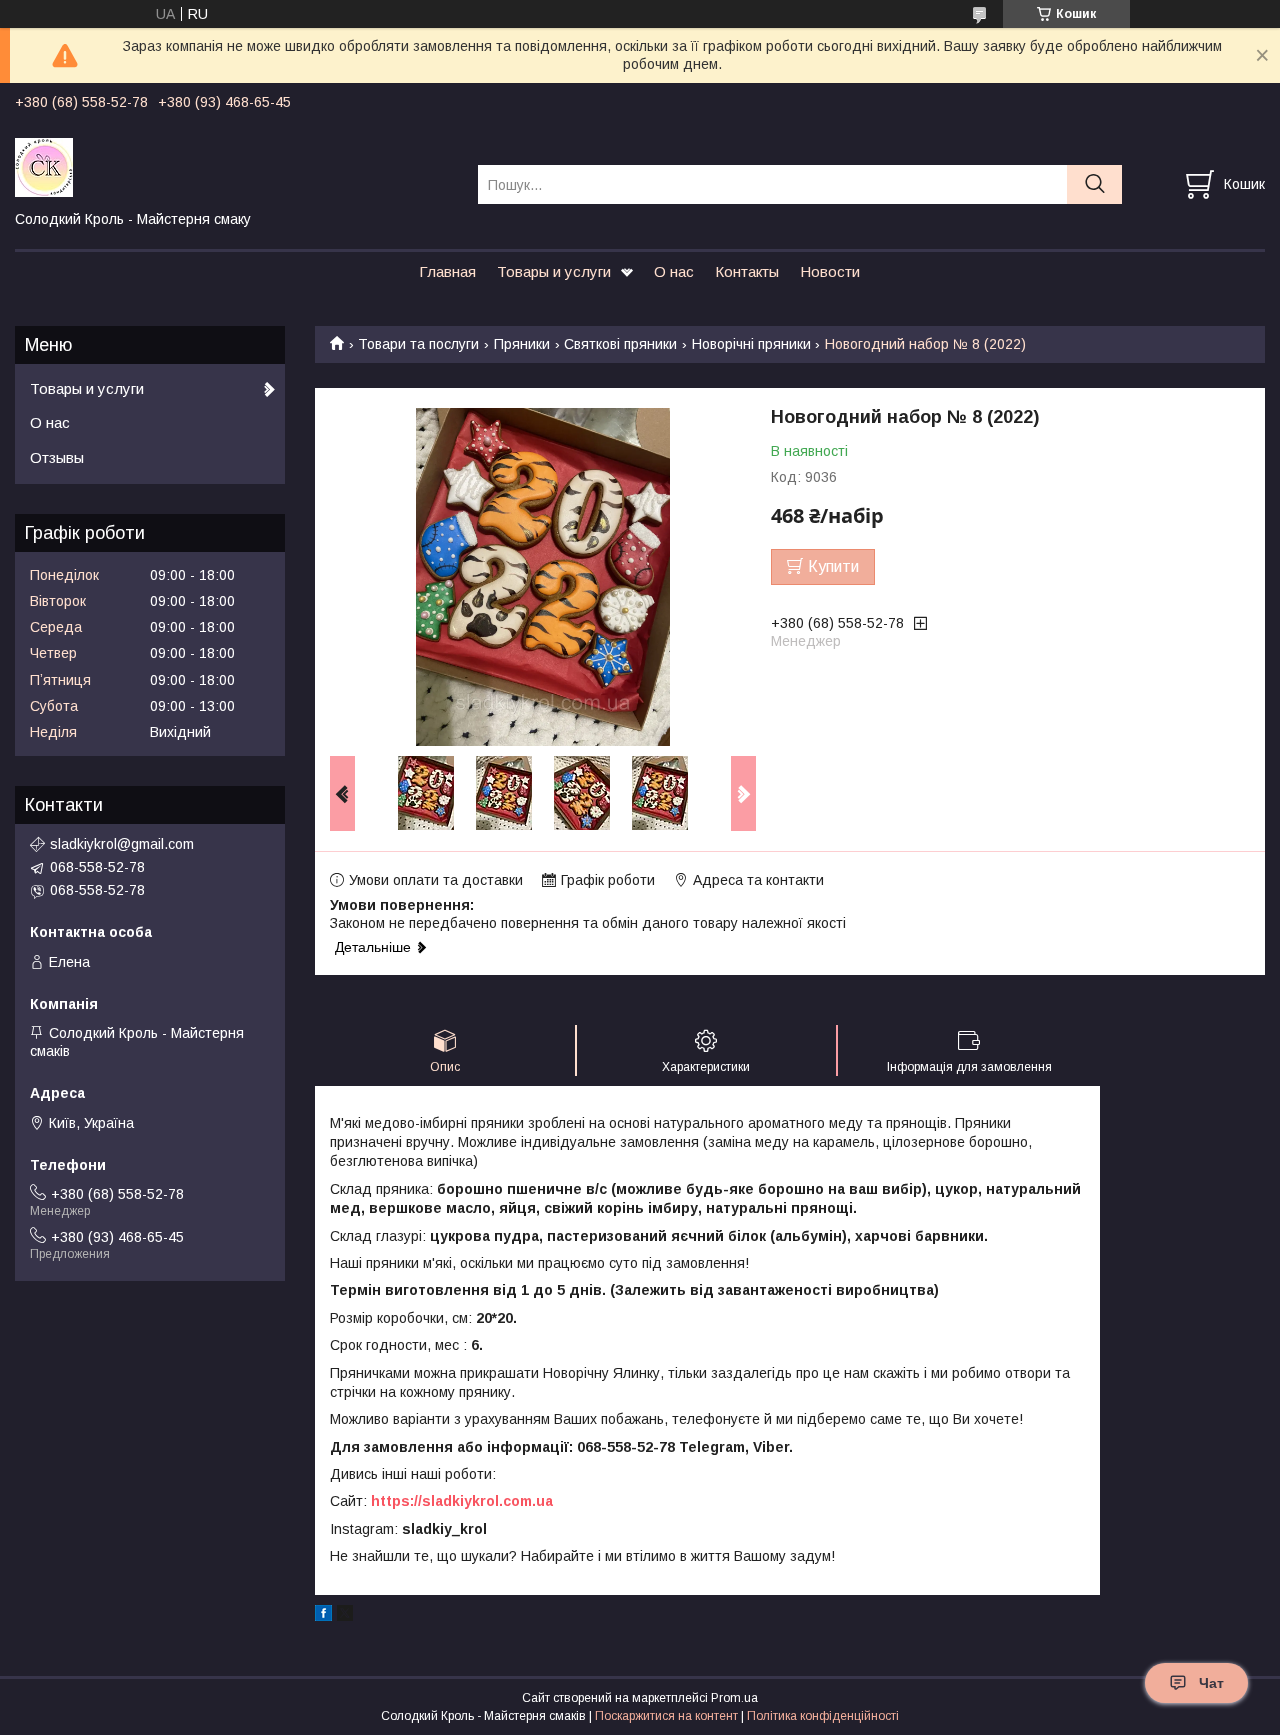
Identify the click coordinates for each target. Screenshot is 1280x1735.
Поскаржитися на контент (666, 1716)
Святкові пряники (620, 344)
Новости (830, 271)
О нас (674, 271)
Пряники (522, 344)
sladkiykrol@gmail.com (122, 844)
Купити (833, 566)
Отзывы (57, 457)
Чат (1211, 1683)
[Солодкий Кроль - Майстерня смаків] (234, 166)
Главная (447, 271)
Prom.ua (734, 1698)
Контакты (747, 271)
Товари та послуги (418, 344)
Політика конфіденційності (823, 1716)
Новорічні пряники (751, 344)
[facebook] (323, 1616)
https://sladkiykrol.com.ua (462, 1501)
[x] (345, 1616)
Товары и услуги (554, 271)
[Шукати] (1094, 184)
